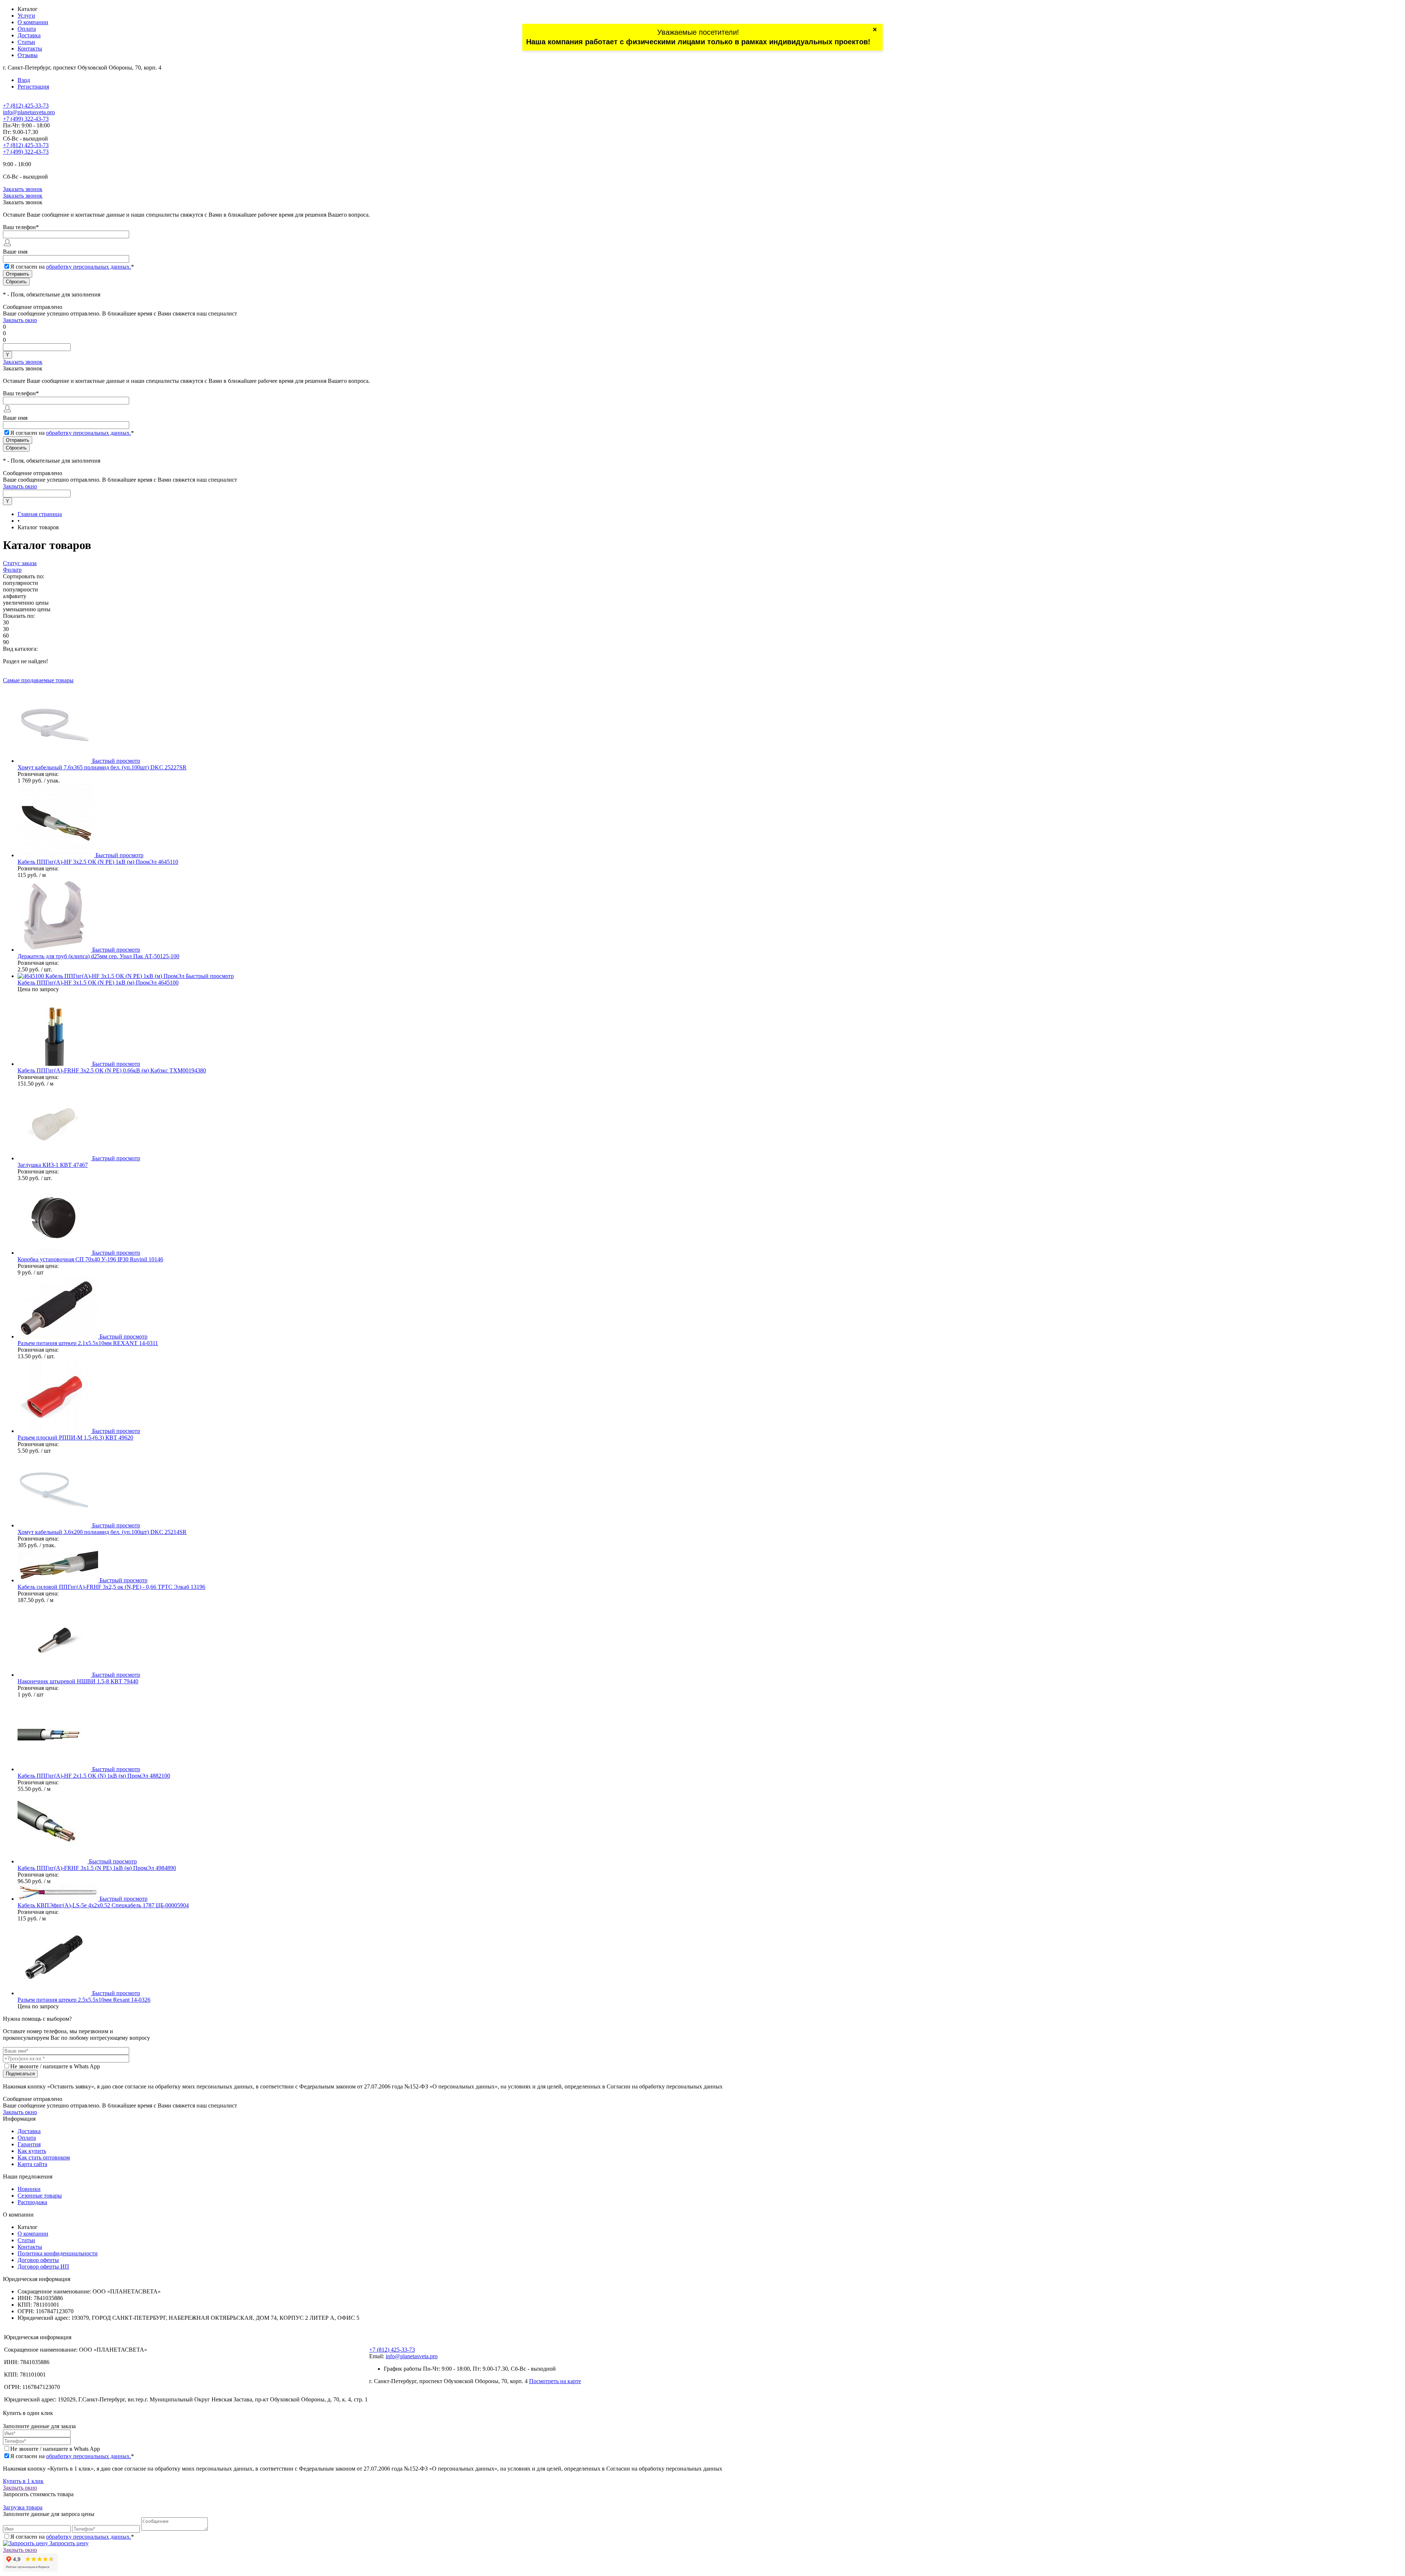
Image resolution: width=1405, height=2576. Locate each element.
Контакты (30, 48)
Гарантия (29, 2144)
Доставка (29, 35)
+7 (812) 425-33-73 (26, 106)
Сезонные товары (40, 2196)
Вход (24, 80)
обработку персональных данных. (89, 267)
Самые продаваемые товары (38, 680)
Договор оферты (38, 2260)
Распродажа (32, 2202)
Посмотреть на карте (555, 2381)
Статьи (26, 42)
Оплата (27, 29)
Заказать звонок (23, 189)
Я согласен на (72, 267)
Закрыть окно (20, 320)
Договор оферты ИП (43, 2267)
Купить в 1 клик (23, 2481)
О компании (33, 22)
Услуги (26, 16)
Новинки (29, 2189)
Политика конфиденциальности (58, 2253)
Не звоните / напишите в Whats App (55, 2066)
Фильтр (12, 570)
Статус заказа (20, 563)
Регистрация (33, 87)
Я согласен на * (72, 2456)
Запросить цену (68, 2543)
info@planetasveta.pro (29, 112)
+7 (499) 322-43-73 (26, 119)
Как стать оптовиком (44, 2157)
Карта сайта (32, 2164)
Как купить (32, 2151)
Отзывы (28, 55)
